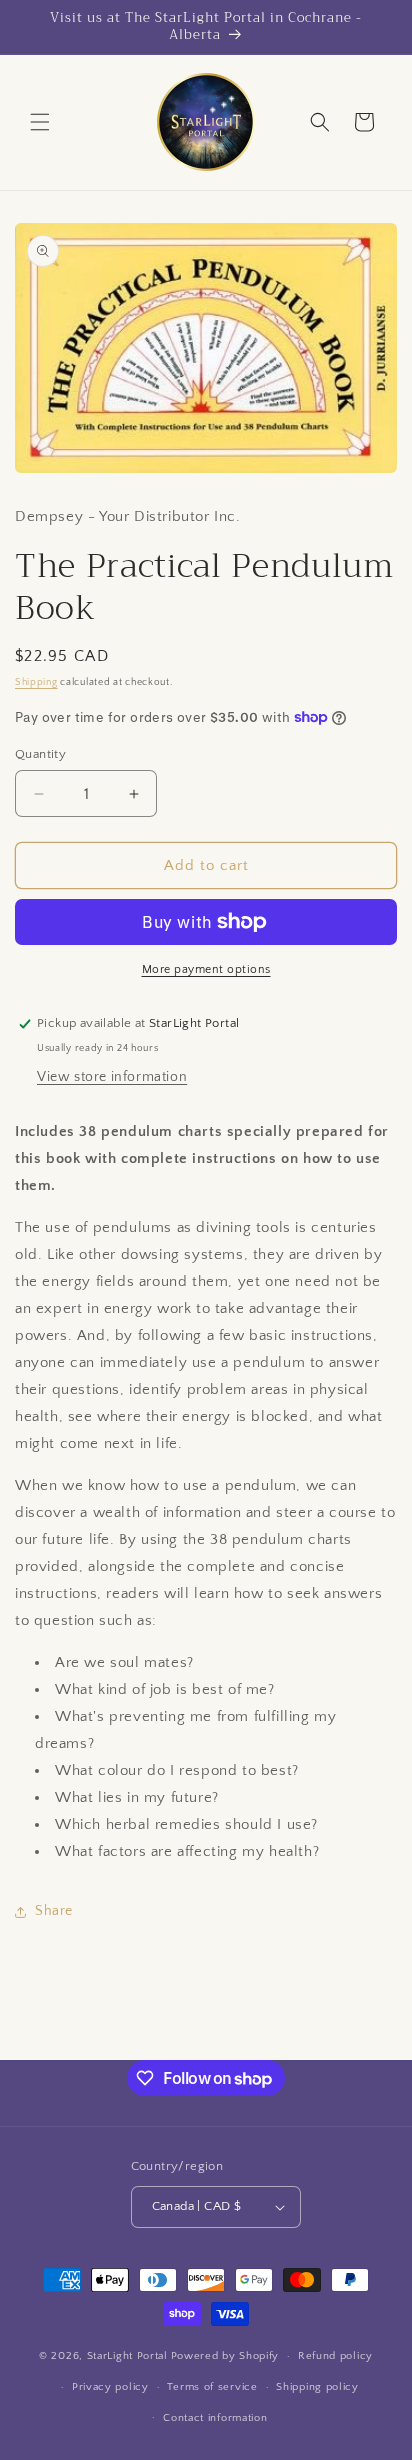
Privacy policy (110, 2387)
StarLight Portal (127, 2356)
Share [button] (54, 1911)
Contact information (215, 2418)
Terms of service (212, 2387)
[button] (40, 122)
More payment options (206, 969)
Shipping (36, 682)
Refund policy (335, 2356)
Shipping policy (317, 2387)
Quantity (40, 754)
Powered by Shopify (225, 2356)
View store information (112, 1077)
